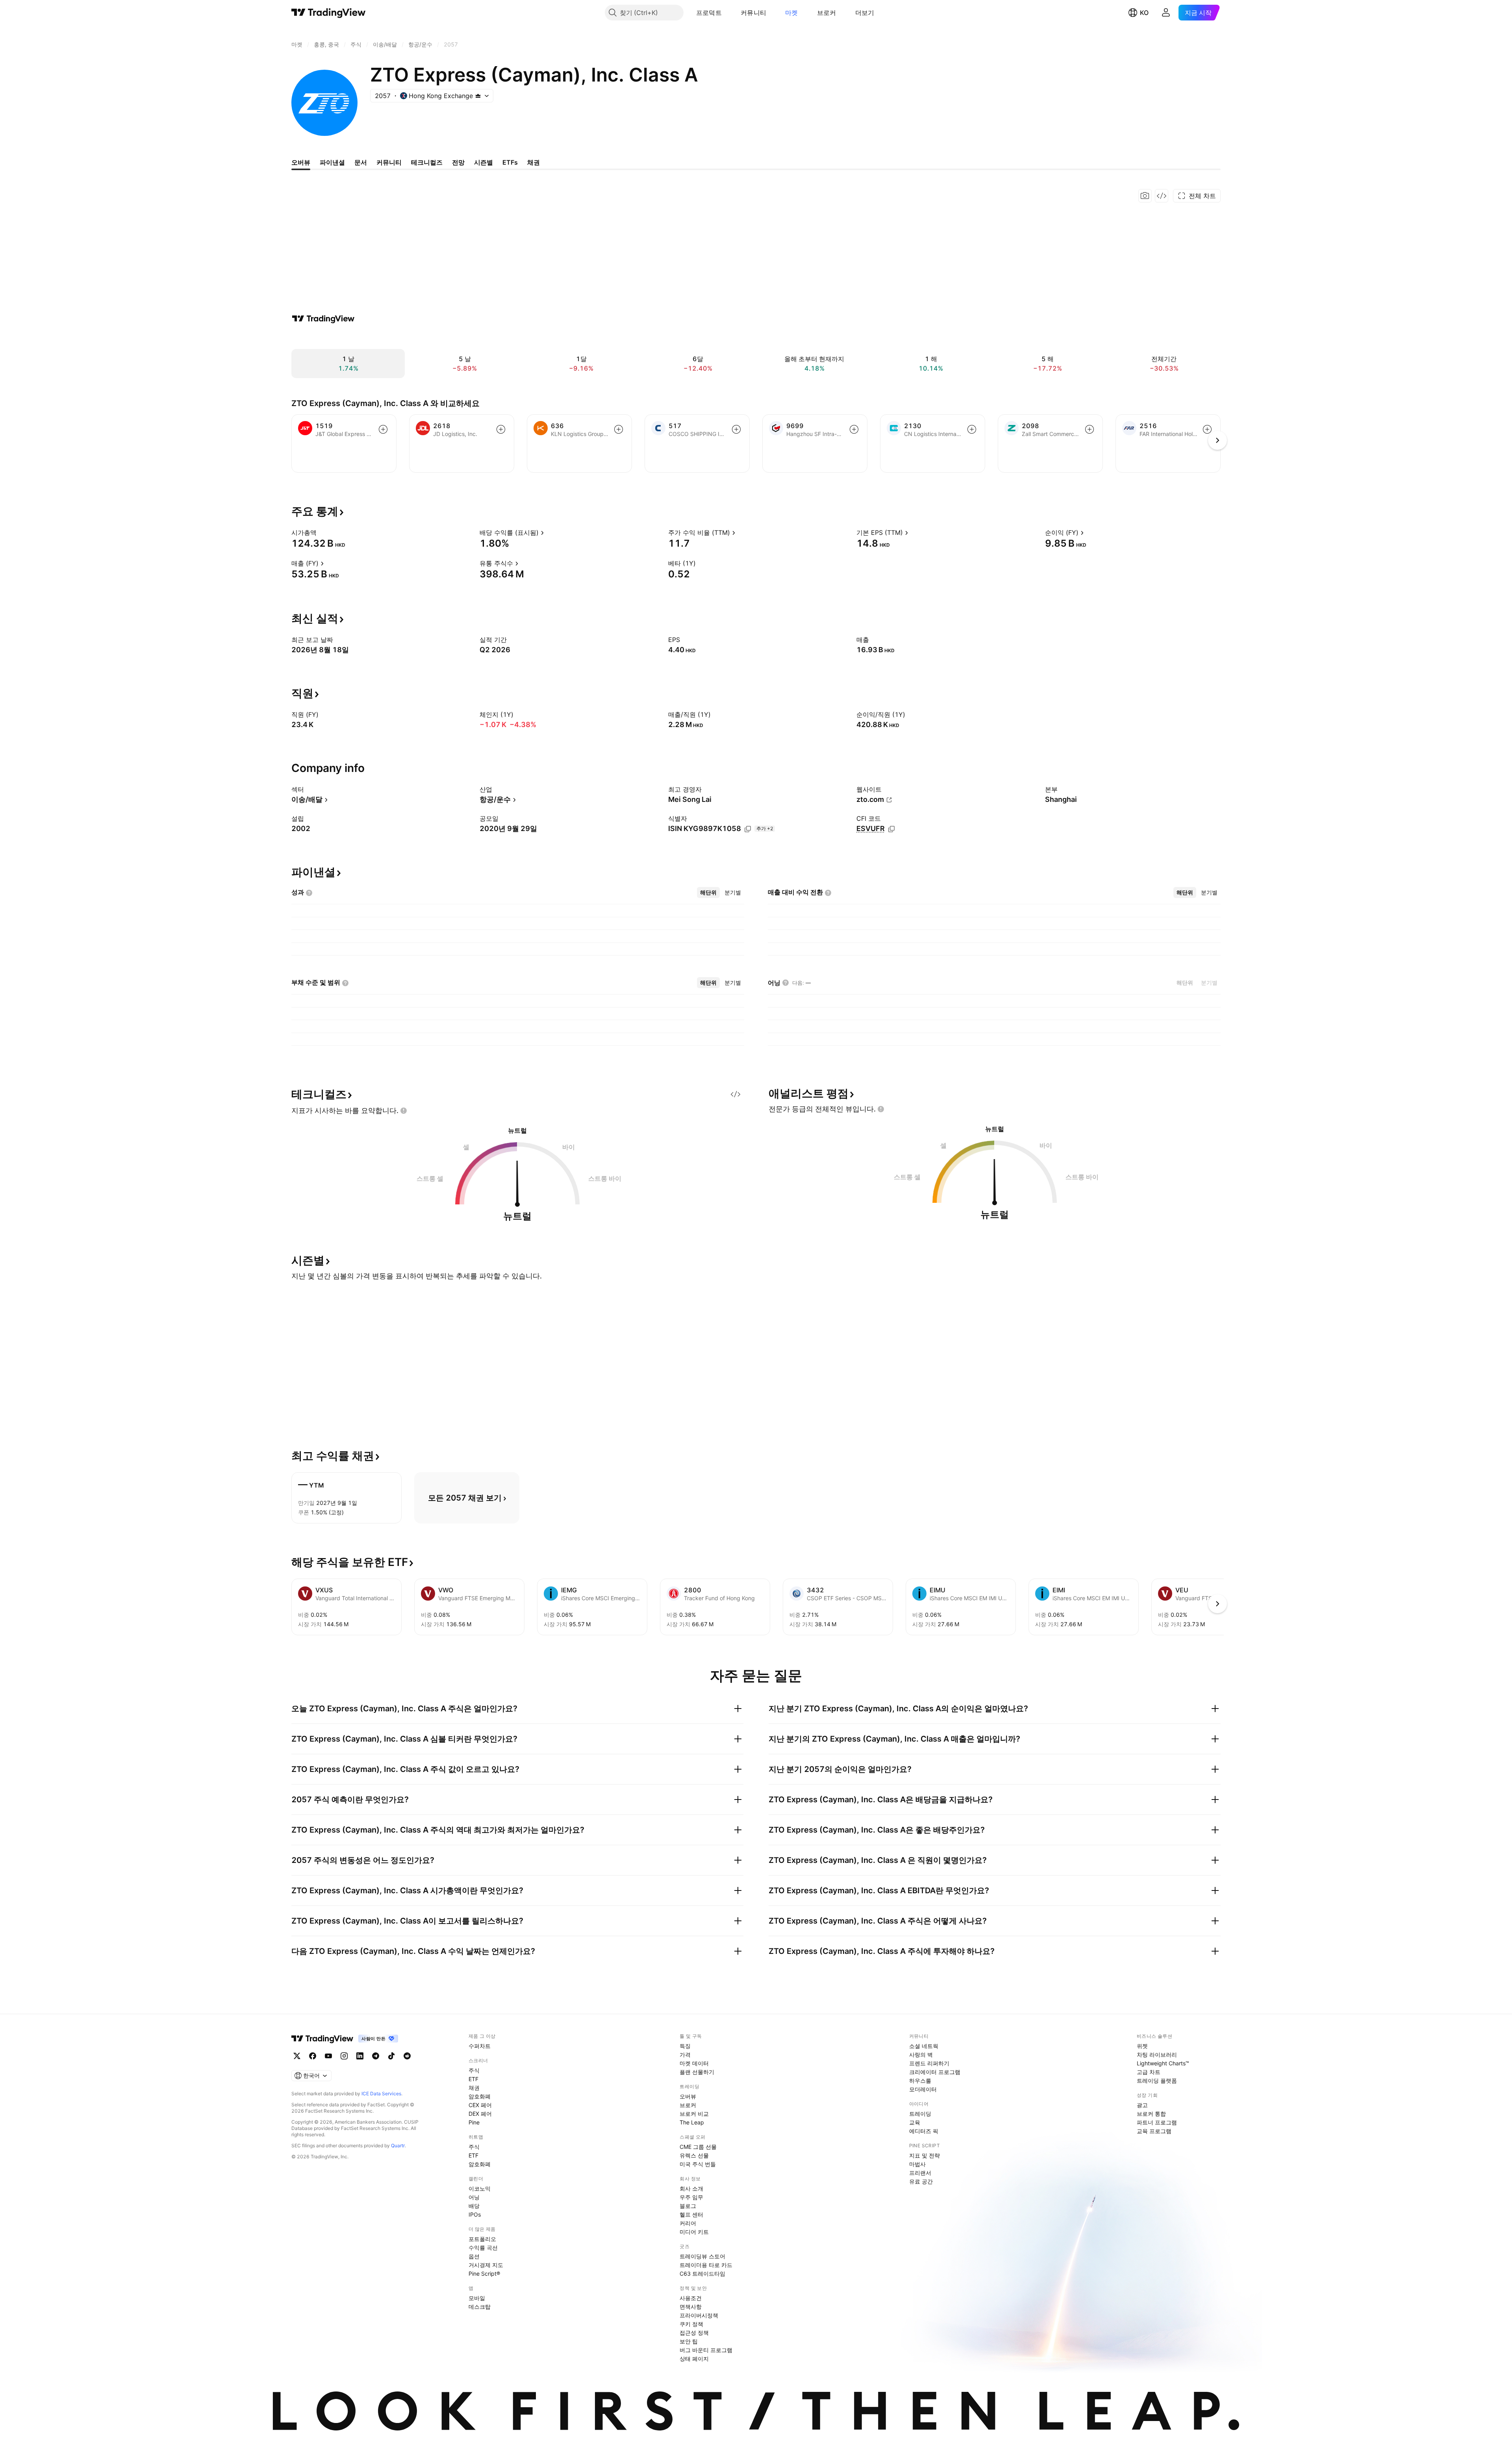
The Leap (692, 2122)
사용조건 (691, 2298)
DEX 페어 (480, 2114)
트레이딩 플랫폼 (1157, 2081)
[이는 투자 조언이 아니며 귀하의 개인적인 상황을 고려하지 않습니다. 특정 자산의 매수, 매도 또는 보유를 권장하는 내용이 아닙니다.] (404, 1111)
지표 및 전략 (925, 2155)
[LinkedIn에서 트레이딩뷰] (360, 2056)
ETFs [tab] (510, 162)
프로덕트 (709, 13)
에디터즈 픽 (924, 2131)
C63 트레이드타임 (702, 2274)
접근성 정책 (694, 2333)
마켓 (792, 13)
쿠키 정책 (691, 2324)
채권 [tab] (534, 162)
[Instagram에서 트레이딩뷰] (344, 2056)
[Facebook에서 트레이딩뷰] (313, 2056)
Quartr (398, 2146)
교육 (915, 2122)
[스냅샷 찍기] (1145, 196)
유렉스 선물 (694, 2155)
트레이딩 (920, 2114)
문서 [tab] (361, 162)
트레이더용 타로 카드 (706, 2265)
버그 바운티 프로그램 (706, 2350)
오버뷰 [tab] (301, 162)
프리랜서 (920, 2173)
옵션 (474, 2256)
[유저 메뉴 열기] (1166, 13)
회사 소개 (691, 2188)
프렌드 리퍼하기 (929, 2063)
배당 (474, 2206)
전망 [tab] (458, 162)
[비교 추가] (383, 429)
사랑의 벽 (921, 2055)
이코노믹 (480, 2188)
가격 (685, 2055)
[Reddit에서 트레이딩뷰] (407, 2056)
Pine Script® (484, 2274)
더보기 (865, 13)
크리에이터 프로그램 (935, 2072)
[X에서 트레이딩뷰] (297, 2056)
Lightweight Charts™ (1163, 2063)
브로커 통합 (1151, 2114)
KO (1144, 13)
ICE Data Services (381, 2094)
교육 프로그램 (1154, 2131)
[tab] (708, 892)
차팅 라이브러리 (1157, 2055)
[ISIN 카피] (748, 829)
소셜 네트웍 (924, 2046)
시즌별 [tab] (484, 162)
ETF (473, 2079)
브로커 (827, 13)
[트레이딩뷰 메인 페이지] (329, 13)
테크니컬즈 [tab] (427, 162)
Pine (474, 2122)
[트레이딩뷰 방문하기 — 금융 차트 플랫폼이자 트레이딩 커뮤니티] (323, 319)
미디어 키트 (694, 2232)
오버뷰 (688, 2096)
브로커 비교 (694, 2114)
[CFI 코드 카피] (891, 829)
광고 (1142, 2105)
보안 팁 (689, 2341)
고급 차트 (1149, 2072)
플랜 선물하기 (697, 2072)
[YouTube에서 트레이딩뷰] (328, 2056)
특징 (685, 2046)
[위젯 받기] (1162, 196)
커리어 (688, 2223)
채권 (474, 2088)
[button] (728, 13)
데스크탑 (480, 2307)
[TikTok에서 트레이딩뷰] (391, 2056)
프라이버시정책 (699, 2315)
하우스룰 (920, 2081)
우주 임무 (691, 2197)
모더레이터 (923, 2089)
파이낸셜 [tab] (332, 162)
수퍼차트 (480, 2046)
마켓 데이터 (694, 2063)
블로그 (688, 2206)
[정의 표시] (322, 532)
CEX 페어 (480, 2105)
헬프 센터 (691, 2214)
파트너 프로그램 (1157, 2122)
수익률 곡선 (483, 2248)
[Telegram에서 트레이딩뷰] (376, 2056)
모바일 (477, 2298)
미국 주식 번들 (698, 2164)
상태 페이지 (694, 2359)
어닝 (474, 2197)
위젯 (1142, 2046)
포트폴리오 (482, 2239)
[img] (478, 96)
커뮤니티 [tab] (389, 162)
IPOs (475, 2214)
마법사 (917, 2164)
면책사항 (691, 2307)
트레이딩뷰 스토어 (702, 2256)
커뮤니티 (753, 13)
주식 (474, 2070)
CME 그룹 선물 (698, 2147)
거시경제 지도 (486, 2265)
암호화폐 (480, 2096)
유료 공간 (921, 2181)
